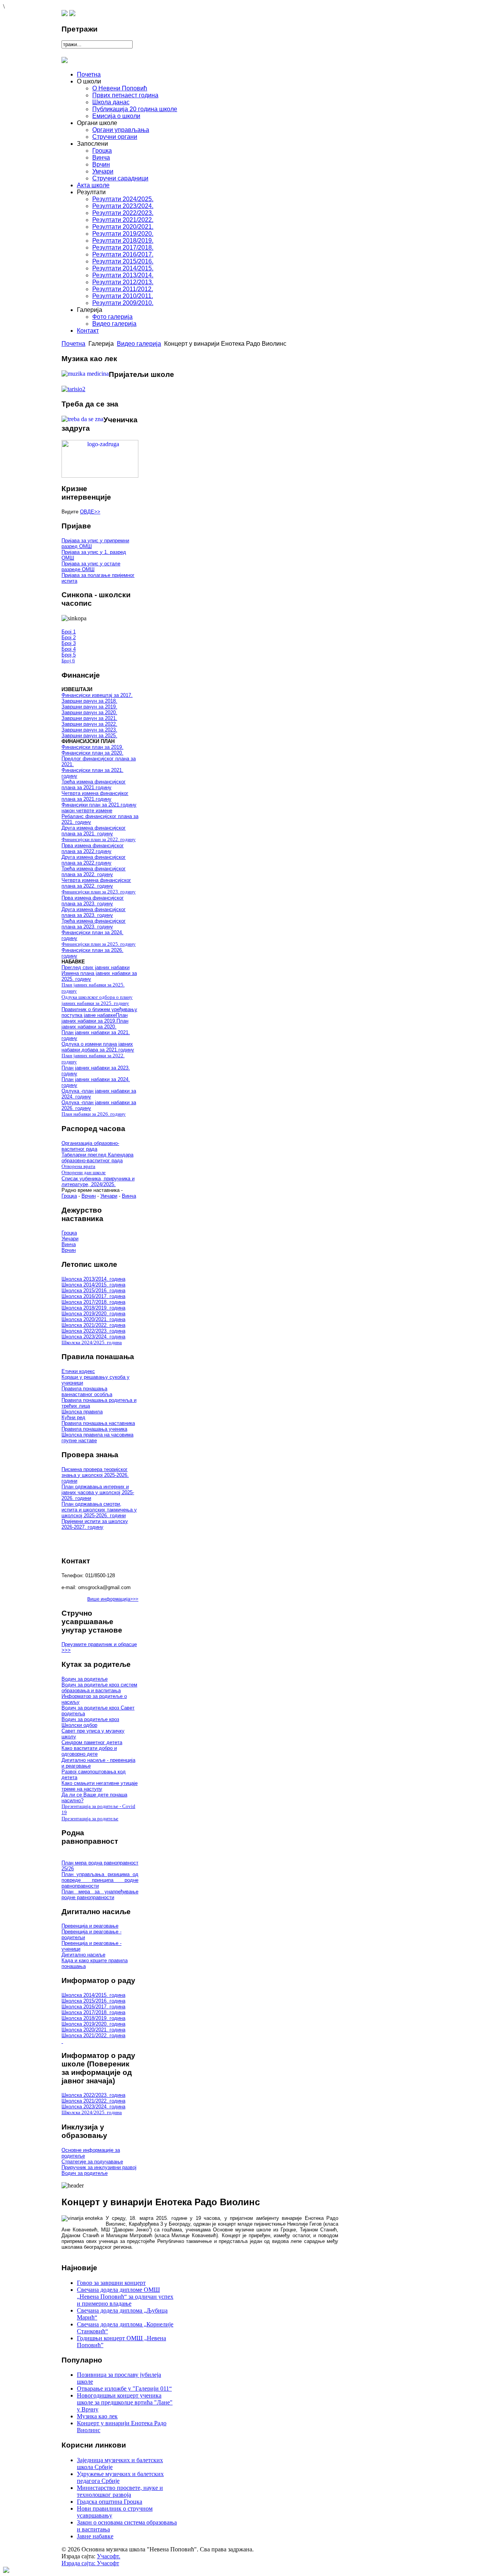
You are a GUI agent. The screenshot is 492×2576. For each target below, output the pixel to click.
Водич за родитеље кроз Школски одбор (90, 1722)
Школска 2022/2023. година (93, 1331)
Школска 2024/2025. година (92, 1342)
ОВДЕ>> (90, 512)
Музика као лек (97, 2416)
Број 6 (68, 661)
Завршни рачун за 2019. (89, 707)
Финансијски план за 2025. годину (99, 944)
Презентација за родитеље (90, 1819)
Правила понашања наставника (98, 1423)
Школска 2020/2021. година (93, 1319)
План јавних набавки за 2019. (95, 1018)
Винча (129, 1196)
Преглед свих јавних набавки (96, 967)
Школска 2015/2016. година (93, 1290)
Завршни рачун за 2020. (89, 712)
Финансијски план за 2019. (92, 747)
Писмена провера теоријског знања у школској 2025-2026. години (95, 1475)
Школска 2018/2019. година (93, 1308)
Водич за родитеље (85, 1679)
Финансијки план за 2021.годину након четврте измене (99, 808)
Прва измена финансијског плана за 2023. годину (93, 901)
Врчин (89, 1196)
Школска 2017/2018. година (93, 1302)
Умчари (109, 1196)
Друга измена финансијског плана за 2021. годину (94, 831)
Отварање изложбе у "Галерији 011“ (124, 2389)
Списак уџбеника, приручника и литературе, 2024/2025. (98, 1181)
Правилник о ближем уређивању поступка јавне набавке (99, 1012)
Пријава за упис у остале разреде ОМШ (91, 567)
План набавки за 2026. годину (94, 1114)
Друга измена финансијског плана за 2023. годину (94, 912)
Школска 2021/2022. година (93, 1325)
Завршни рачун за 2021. (89, 718)
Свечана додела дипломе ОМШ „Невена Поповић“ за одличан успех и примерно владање (125, 2297)
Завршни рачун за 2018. (89, 701)
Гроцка (69, 1196)
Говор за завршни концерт (111, 2283)
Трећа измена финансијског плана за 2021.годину (94, 785)
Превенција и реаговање (90, 1926)
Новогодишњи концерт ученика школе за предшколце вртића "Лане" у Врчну (125, 2402)
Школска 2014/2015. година (93, 1285)
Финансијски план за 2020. (92, 753)
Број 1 (69, 632)
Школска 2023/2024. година (93, 1337)
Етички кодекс (78, 1371)
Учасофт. (109, 2556)
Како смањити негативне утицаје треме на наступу (100, 1786)
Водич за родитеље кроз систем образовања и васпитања (99, 1688)
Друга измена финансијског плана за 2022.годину (94, 860)
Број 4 (69, 649)
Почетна (73, 344)
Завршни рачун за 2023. (89, 730)
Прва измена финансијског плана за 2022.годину (93, 848)
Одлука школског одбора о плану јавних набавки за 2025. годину (97, 1000)
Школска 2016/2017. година (93, 1296)
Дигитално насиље (83, 1955)
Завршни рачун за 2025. (89, 736)
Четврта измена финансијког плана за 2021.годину (95, 796)
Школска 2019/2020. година (93, 1314)
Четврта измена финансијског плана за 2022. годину (96, 883)
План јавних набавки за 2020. (95, 1024)
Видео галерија (139, 344)
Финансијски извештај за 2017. (97, 695)
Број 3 (69, 643)
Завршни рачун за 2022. (89, 724)
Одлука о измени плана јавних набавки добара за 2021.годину (98, 1047)
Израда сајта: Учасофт (90, 2563)
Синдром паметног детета (92, 1742)
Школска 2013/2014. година (93, 1279)
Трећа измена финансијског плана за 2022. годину (94, 871)
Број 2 (69, 637)
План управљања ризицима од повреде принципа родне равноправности (100, 1880)
